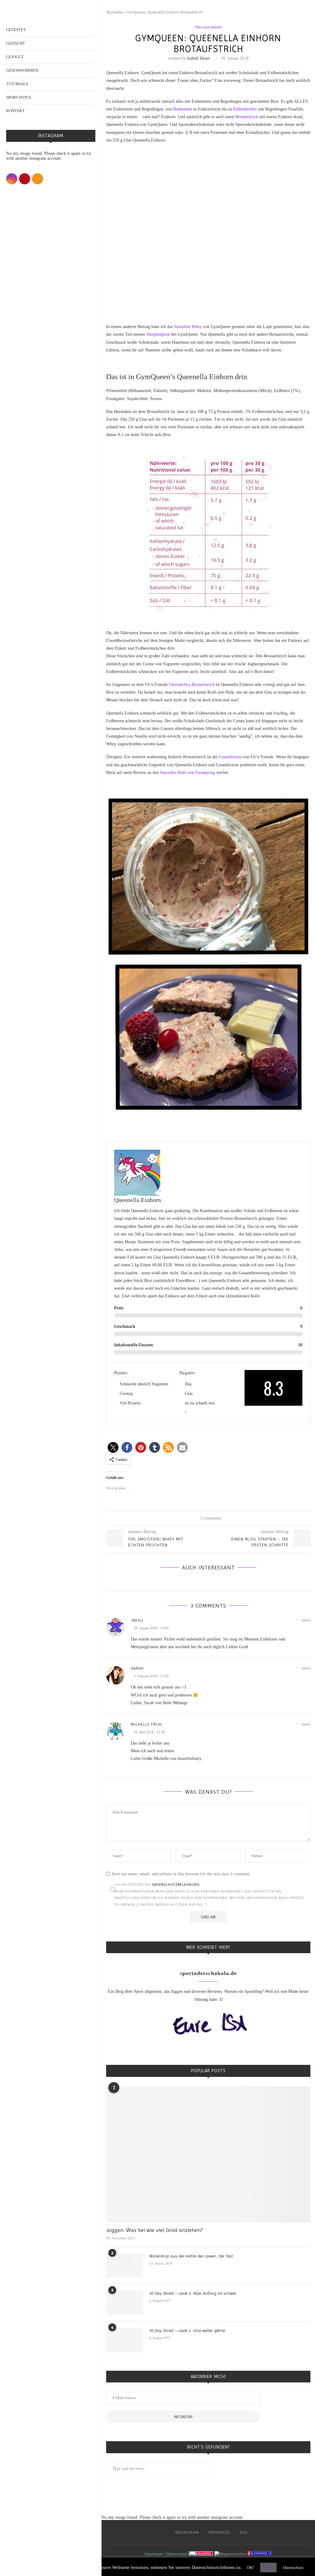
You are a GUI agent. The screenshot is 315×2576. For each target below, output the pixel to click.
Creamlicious (230, 757)
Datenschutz (177, 2554)
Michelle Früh (146, 1724)
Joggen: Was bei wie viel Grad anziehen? (154, 2230)
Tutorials (17, 84)
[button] (113, 1447)
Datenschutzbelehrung (176, 1885)
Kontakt (15, 111)
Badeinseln (183, 109)
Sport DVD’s (18, 97)
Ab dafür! (183, 2417)
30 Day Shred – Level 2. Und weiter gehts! (187, 2330)
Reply (306, 1621)
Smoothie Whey (188, 327)
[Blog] (230, 2554)
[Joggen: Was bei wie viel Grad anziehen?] (208, 2154)
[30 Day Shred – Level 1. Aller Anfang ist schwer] (125, 2303)
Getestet (16, 30)
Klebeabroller (245, 109)
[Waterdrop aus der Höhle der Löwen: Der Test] (125, 2266)
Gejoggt (15, 57)
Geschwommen (22, 70)
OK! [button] (250, 2568)
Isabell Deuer (199, 58)
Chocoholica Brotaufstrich (192, 685)
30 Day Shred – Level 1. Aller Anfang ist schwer (193, 2293)
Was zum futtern (208, 27)
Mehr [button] (268, 2568)
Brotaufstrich (247, 117)
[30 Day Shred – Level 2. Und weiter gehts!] (125, 2340)
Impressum (154, 2554)
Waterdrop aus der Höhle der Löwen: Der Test (191, 2256)
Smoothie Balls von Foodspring (187, 773)
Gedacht (16, 43)
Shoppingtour (158, 334)
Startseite (114, 12)
